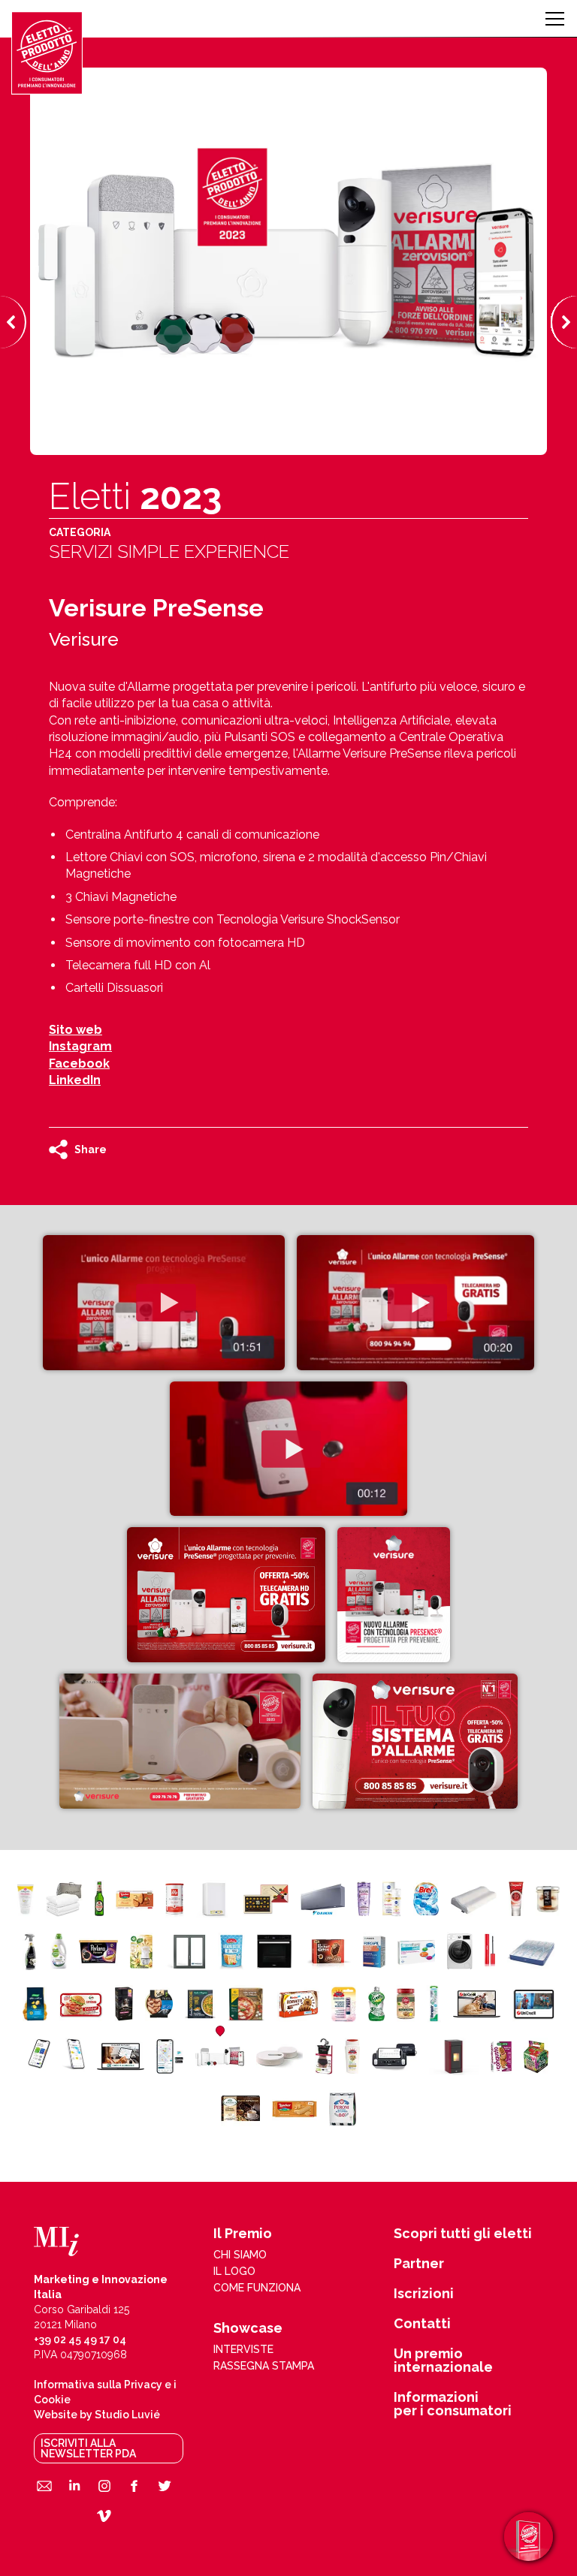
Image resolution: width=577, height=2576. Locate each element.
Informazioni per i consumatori (453, 2404)
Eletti (135, 496)
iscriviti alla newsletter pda (88, 2448)
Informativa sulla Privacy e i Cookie (105, 2392)
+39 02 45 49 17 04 (80, 2339)
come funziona (257, 2288)
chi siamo (240, 2255)
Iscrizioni (424, 2294)
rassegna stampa (264, 2366)
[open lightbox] (163, 1303)
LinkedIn (75, 1080)
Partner (419, 2264)
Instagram (80, 1046)
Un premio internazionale (443, 2361)
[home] (47, 53)
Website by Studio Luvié (97, 2415)
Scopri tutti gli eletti (463, 2234)
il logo (234, 2271)
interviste (243, 2349)
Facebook (79, 1064)
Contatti (422, 2324)
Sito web (76, 1030)
